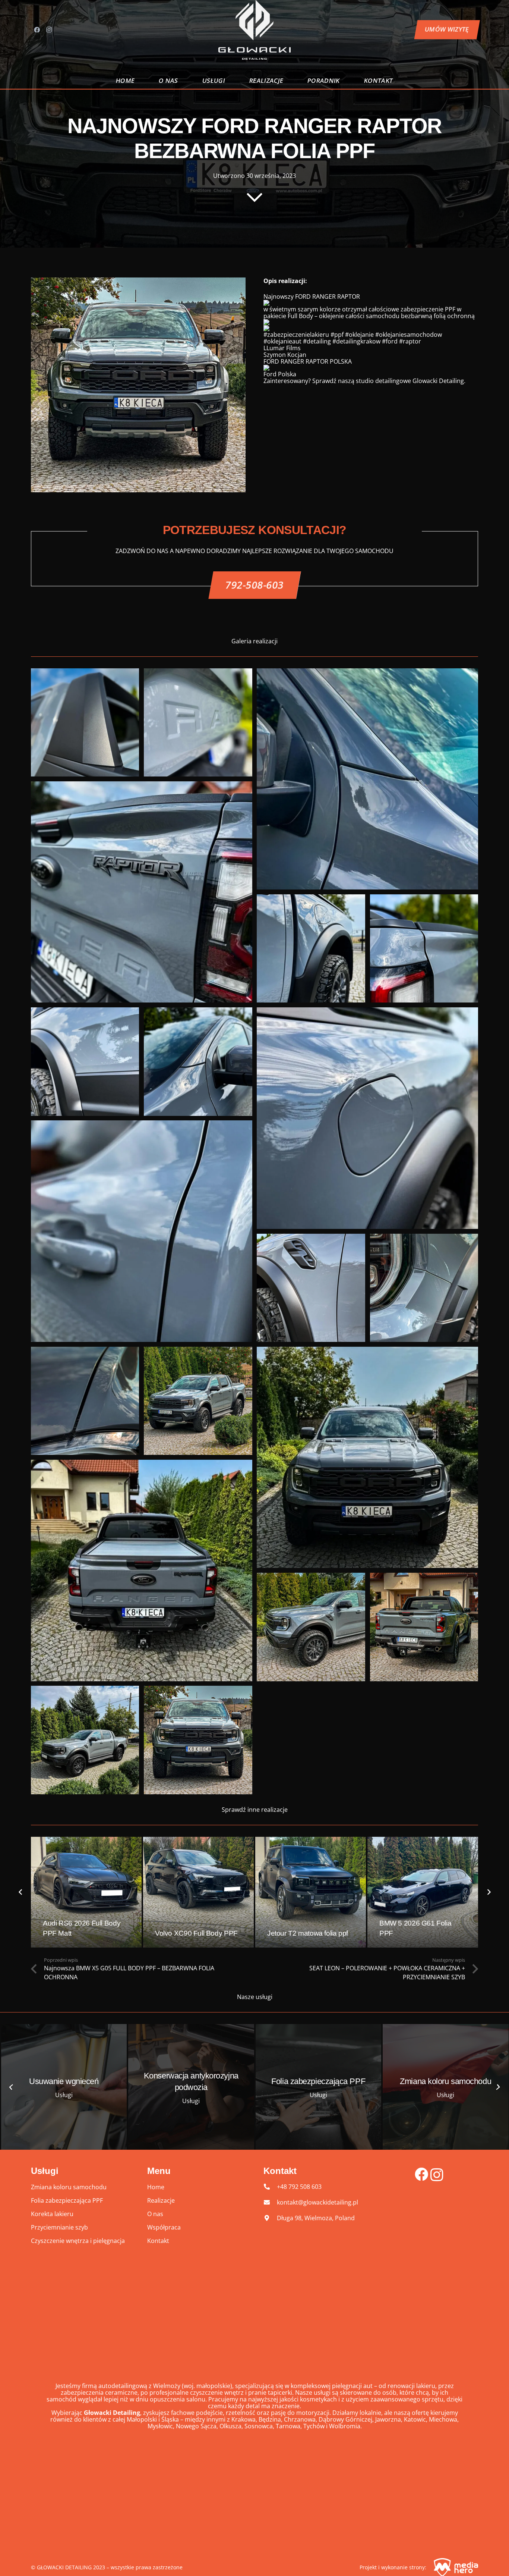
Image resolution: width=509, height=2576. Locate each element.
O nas (155, 2214)
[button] (230, 81)
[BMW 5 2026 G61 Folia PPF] (423, 1892)
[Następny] (489, 1892)
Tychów (314, 2426)
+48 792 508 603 (299, 2187)
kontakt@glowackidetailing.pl (317, 2202)
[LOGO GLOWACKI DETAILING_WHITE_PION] (255, 30)
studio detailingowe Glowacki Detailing (410, 381)
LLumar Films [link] (282, 348)
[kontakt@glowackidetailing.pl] (270, 2202)
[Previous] (20, 1892)
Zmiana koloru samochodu (69, 2187)
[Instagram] (49, 30)
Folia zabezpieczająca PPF (67, 2200)
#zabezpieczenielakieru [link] (296, 335)
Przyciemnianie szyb (59, 2227)
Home (156, 2187)
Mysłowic (160, 2426)
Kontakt (158, 2241)
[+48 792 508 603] (270, 2187)
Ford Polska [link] (280, 374)
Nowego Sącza (196, 2426)
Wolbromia (345, 2426)
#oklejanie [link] (359, 335)
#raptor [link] (410, 341)
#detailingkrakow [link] (356, 341)
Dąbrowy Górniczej (345, 2419)
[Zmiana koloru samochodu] (446, 2087)
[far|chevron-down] (255, 197)
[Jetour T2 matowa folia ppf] (311, 1892)
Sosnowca (259, 2426)
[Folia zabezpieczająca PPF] (319, 2087)
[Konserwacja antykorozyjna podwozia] (191, 2087)
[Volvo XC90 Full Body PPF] (198, 1892)
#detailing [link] (317, 341)
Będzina (270, 2419)
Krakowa (244, 2419)
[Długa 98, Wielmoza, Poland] (270, 2218)
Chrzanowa (300, 2419)
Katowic (415, 2419)
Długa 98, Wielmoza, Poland (316, 2218)
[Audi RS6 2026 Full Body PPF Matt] (86, 1892)
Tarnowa (288, 2426)
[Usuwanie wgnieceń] (64, 2087)
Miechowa (443, 2419)
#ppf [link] (337, 335)
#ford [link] (390, 341)
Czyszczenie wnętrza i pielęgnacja (78, 2241)
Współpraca (164, 2227)
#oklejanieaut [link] (282, 341)
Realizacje (161, 2200)
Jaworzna (388, 2419)
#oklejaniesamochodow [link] (409, 335)
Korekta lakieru (52, 2214)
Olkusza (230, 2426)
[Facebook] (37, 30)
